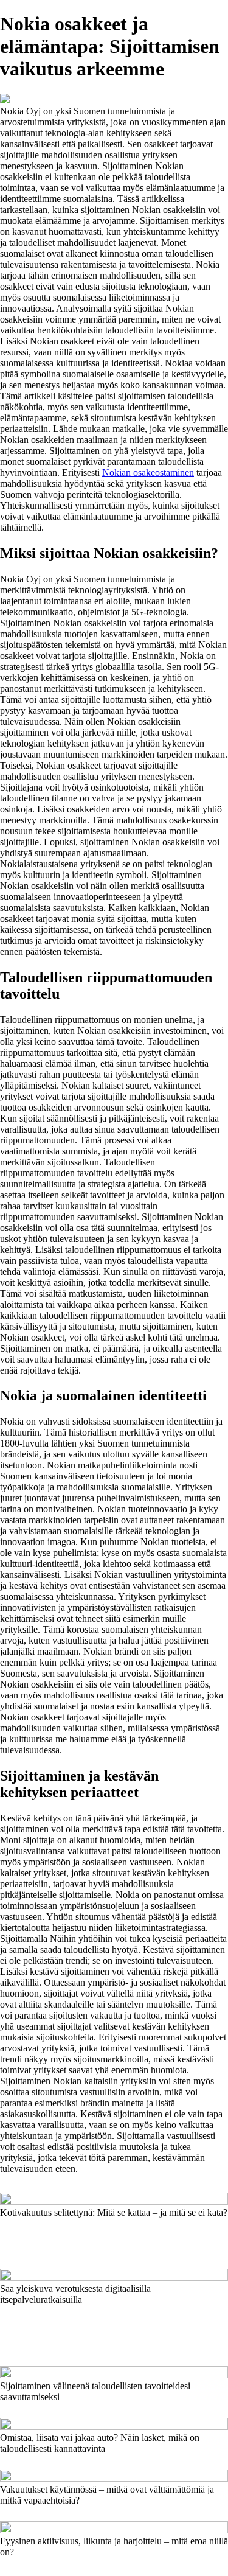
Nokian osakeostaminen (148, 473)
